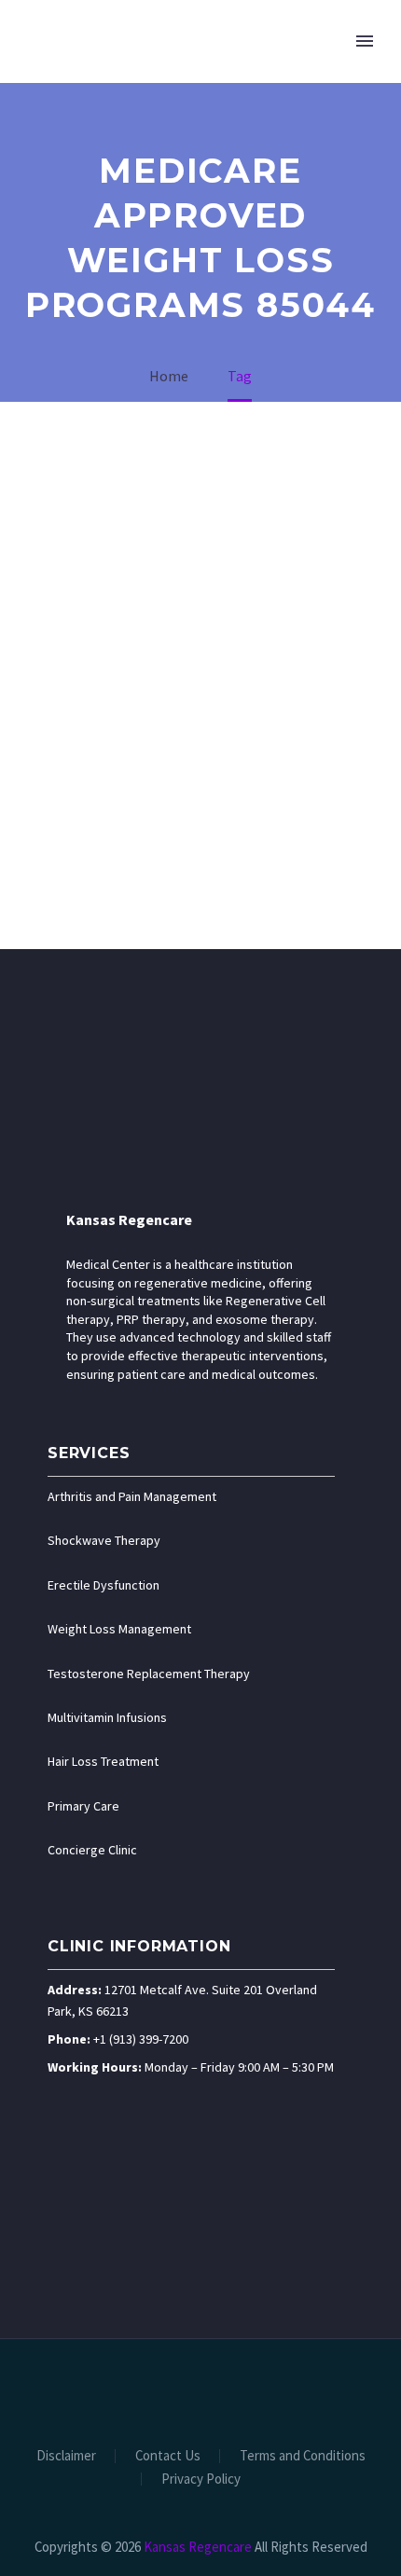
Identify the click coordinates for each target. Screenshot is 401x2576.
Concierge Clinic (92, 1850)
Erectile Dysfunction (104, 1585)
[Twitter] (188, 2390)
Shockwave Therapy (104, 1540)
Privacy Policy (201, 2480)
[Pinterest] (237, 2390)
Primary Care (83, 1806)
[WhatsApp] (261, 2390)
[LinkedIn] (164, 2390)
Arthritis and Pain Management (132, 1496)
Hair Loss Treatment (103, 1761)
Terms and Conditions (303, 2456)
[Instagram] (213, 2390)
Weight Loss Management (119, 1629)
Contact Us (168, 2456)
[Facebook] (140, 2390)
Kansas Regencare (129, 1219)
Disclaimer (66, 2456)
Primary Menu (365, 41)
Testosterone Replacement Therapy (149, 1674)
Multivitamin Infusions (107, 1717)
